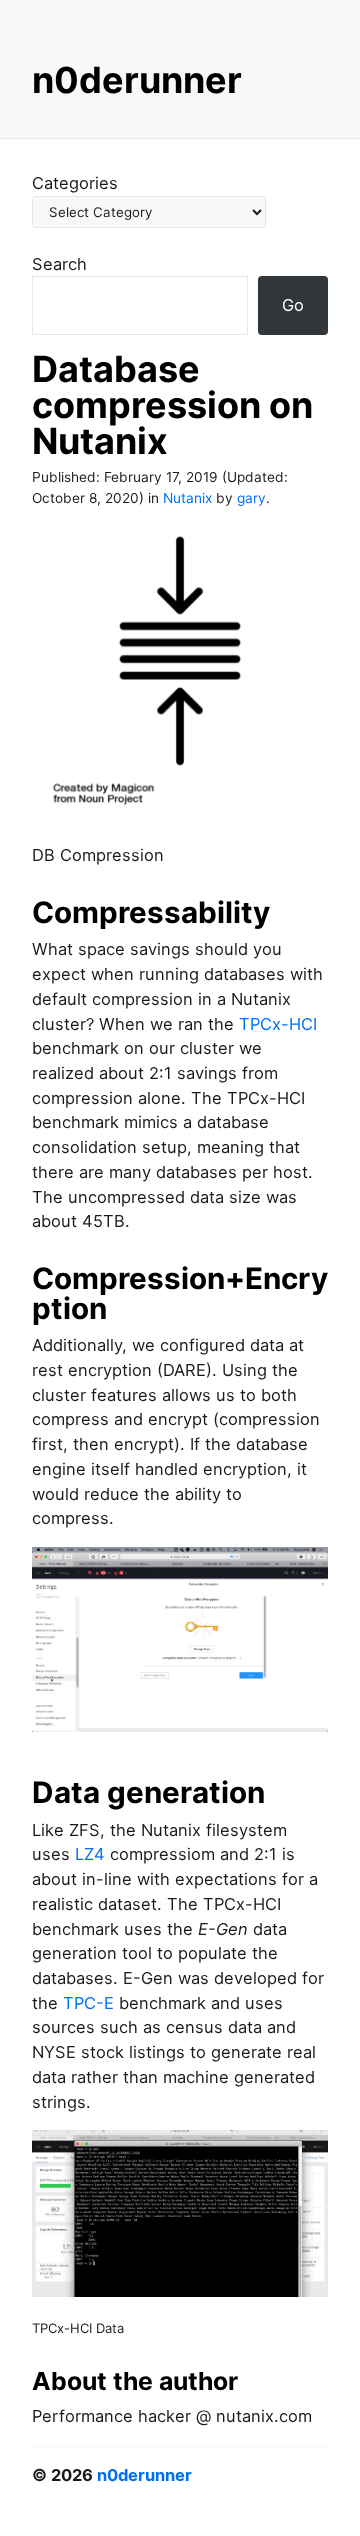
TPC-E (88, 2003)
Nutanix (187, 498)
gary (251, 498)
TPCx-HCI (278, 1024)
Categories (75, 183)
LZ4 (90, 1854)
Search (59, 264)
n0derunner (137, 80)
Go (293, 305)
